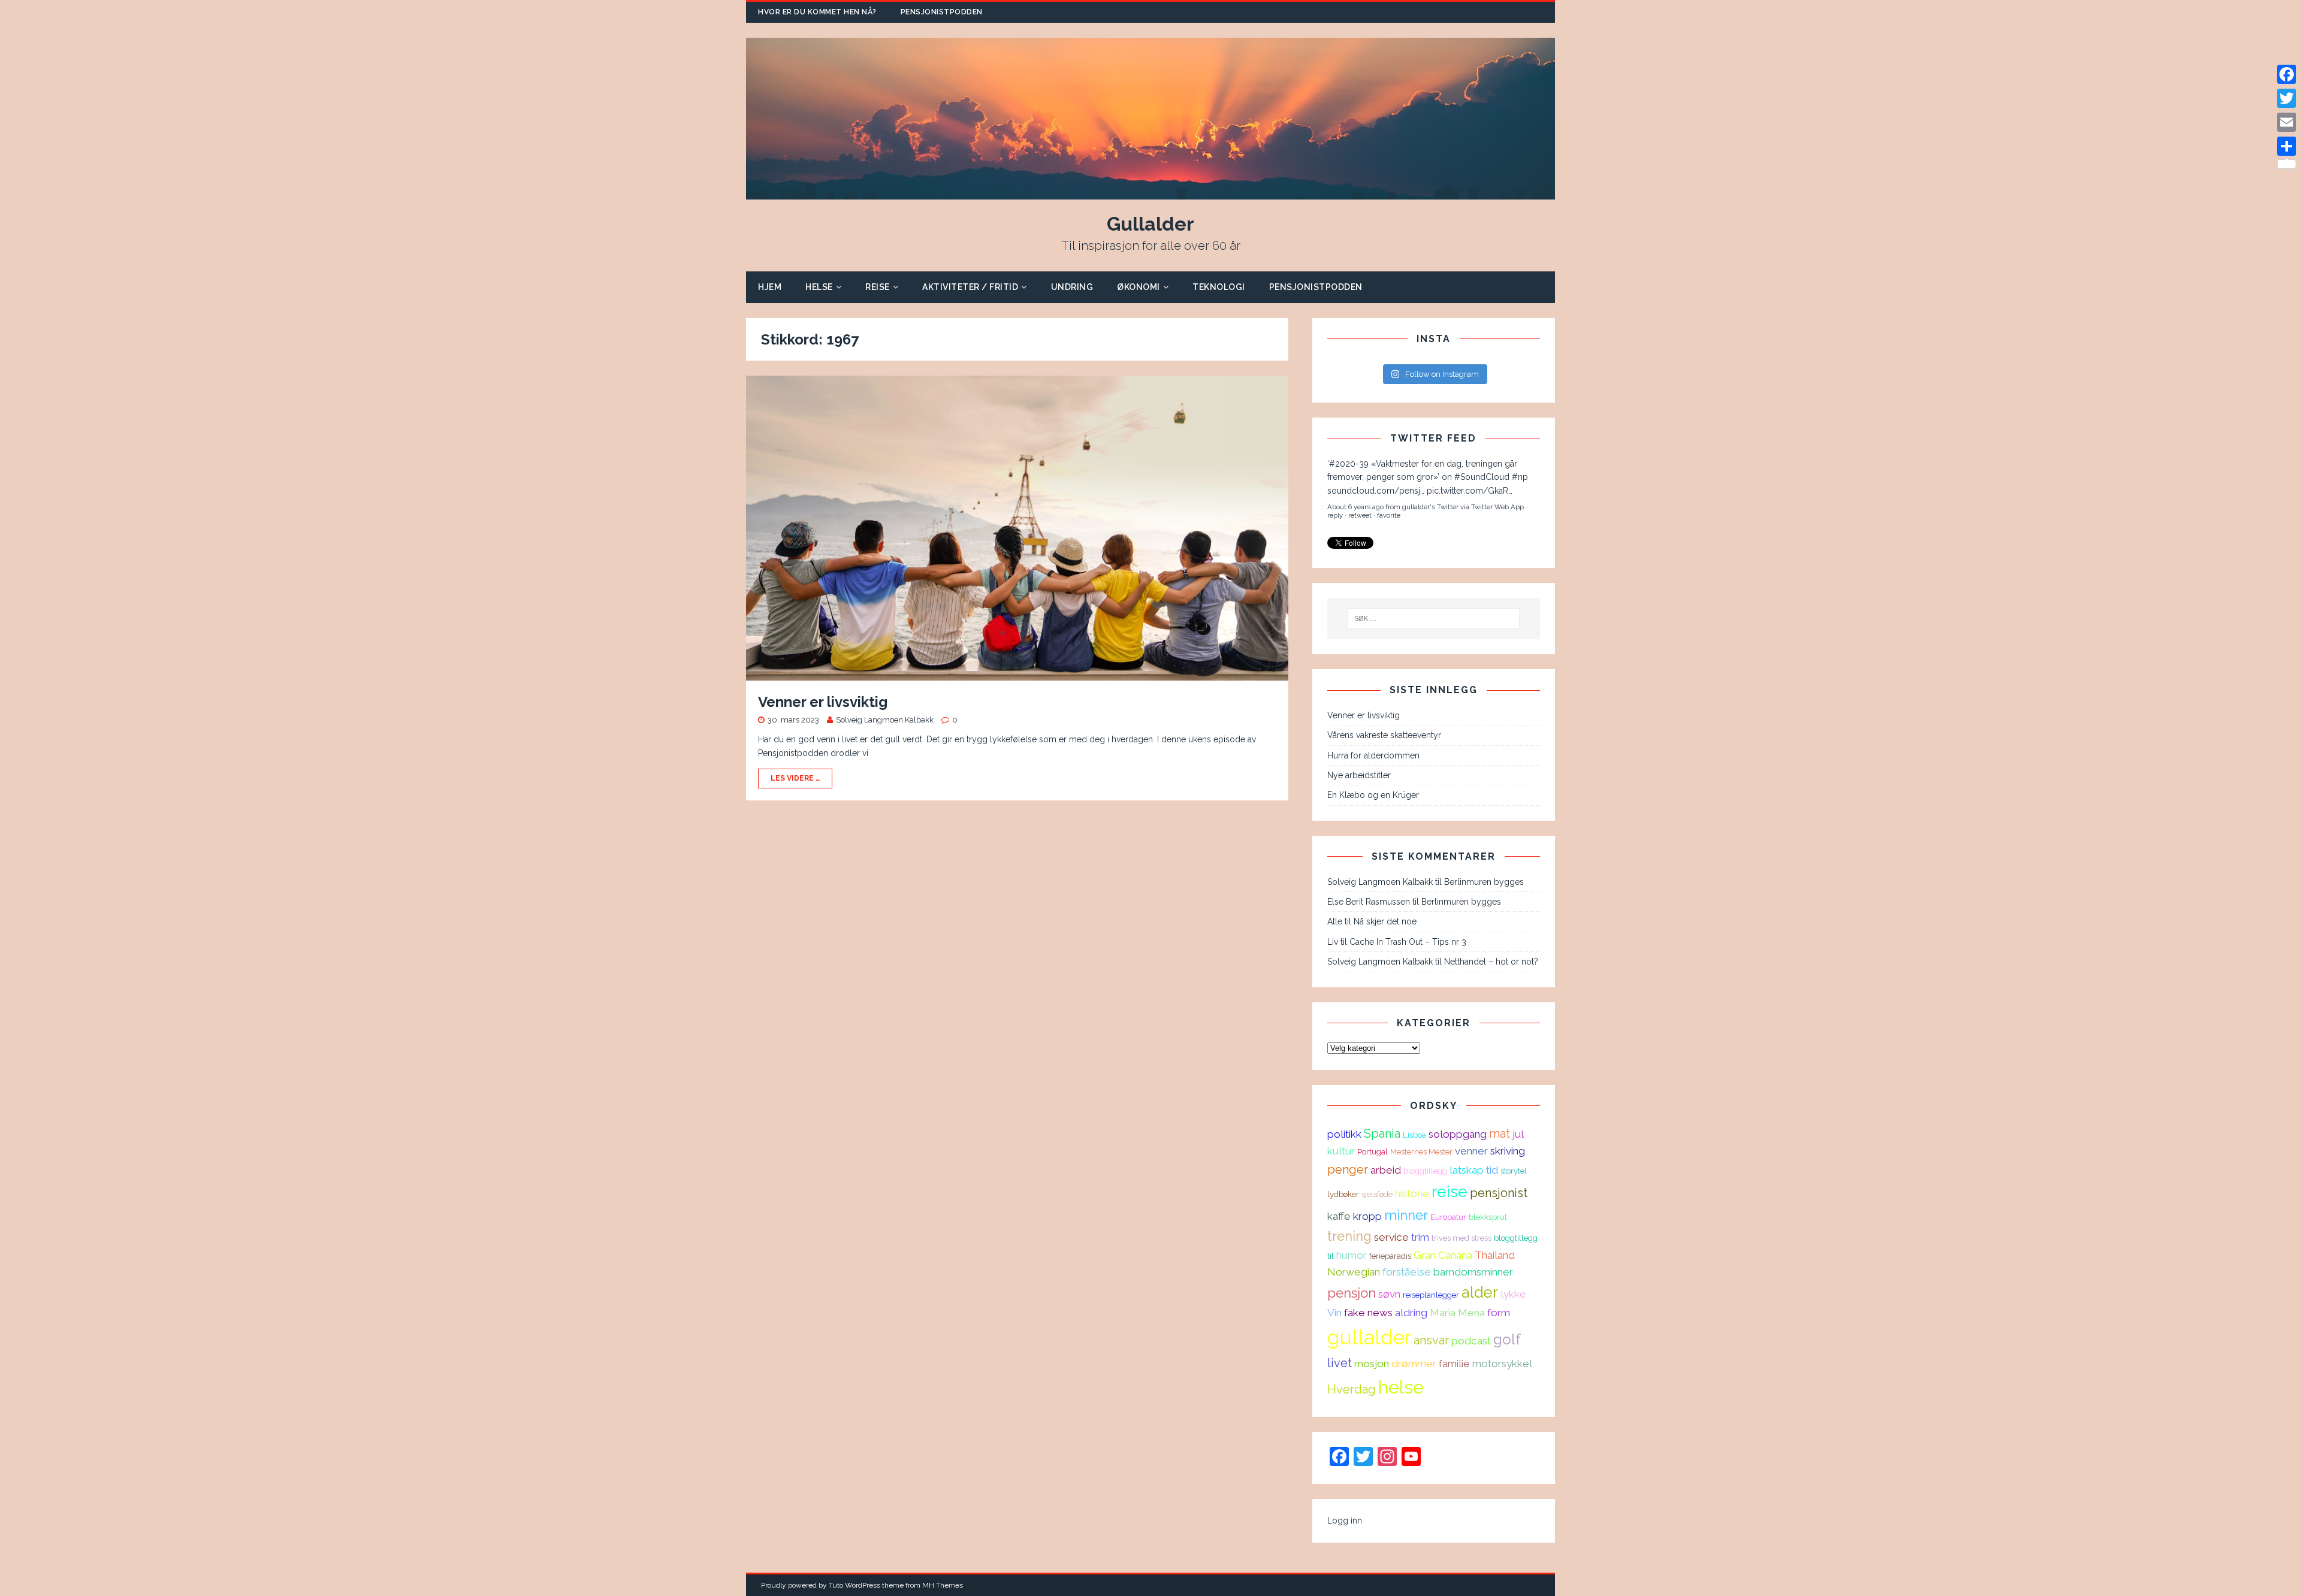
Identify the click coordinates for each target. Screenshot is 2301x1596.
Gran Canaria (1443, 1255)
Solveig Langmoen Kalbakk (885, 720)
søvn (1389, 1294)
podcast (1471, 1341)
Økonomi (1139, 287)
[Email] (2287, 122)
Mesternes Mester (1421, 1151)
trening (1349, 1236)
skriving (1508, 1151)
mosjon (1372, 1364)
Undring (1072, 287)
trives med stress (1461, 1238)
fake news (1368, 1313)
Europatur (1448, 1217)
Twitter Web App (1497, 507)
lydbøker (1343, 1194)
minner (1406, 1215)
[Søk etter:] (1434, 618)
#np (1520, 477)
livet (1340, 1363)
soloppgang (1458, 1134)
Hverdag (1352, 1389)
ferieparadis (1390, 1256)
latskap (1467, 1170)
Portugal (1373, 1151)
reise (1450, 1191)
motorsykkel (1502, 1364)
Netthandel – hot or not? (1491, 962)
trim (1420, 1237)
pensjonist (1499, 1193)
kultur (1341, 1151)
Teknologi (1219, 287)
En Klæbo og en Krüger (1373, 795)
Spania (1382, 1133)
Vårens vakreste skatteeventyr (1384, 735)
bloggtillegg (1425, 1171)
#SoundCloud (1482, 477)
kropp (1367, 1216)
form (1499, 1313)
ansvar (1431, 1340)
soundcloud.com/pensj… (1376, 491)
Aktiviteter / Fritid (970, 287)
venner (1471, 1151)
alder (1480, 1292)
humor (1352, 1255)
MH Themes (943, 1585)
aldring (1411, 1313)
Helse (819, 287)
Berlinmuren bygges (1484, 882)
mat (1500, 1133)
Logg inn (1345, 1521)
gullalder (1369, 1337)
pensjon (1352, 1293)
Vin (1334, 1313)
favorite (1389, 515)
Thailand (1495, 1255)
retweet (1360, 515)
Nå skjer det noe (1385, 921)
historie (1412, 1193)
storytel (1514, 1171)
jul (1518, 1134)
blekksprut (1488, 1217)
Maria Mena (1457, 1313)
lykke (1513, 1294)
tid (1492, 1170)
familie (1454, 1364)
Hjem (770, 287)
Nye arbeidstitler (1359, 775)
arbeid (1386, 1170)
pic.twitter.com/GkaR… (1470, 491)
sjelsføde (1377, 1194)
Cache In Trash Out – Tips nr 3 (1408, 942)
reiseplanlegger (1431, 1295)
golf (1507, 1339)
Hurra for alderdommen (1373, 755)
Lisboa (1414, 1135)
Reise (878, 287)
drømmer (1414, 1364)
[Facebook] (2287, 74)
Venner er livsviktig (823, 702)
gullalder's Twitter (1430, 507)
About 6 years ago (1355, 507)
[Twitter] (2287, 98)
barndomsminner (1473, 1272)
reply (1335, 515)
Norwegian (1354, 1272)
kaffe (1339, 1216)
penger (1348, 1169)
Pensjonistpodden (942, 12)
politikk (1344, 1134)
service (1391, 1237)
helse (1401, 1387)
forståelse (1407, 1272)
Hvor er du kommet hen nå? (817, 12)
